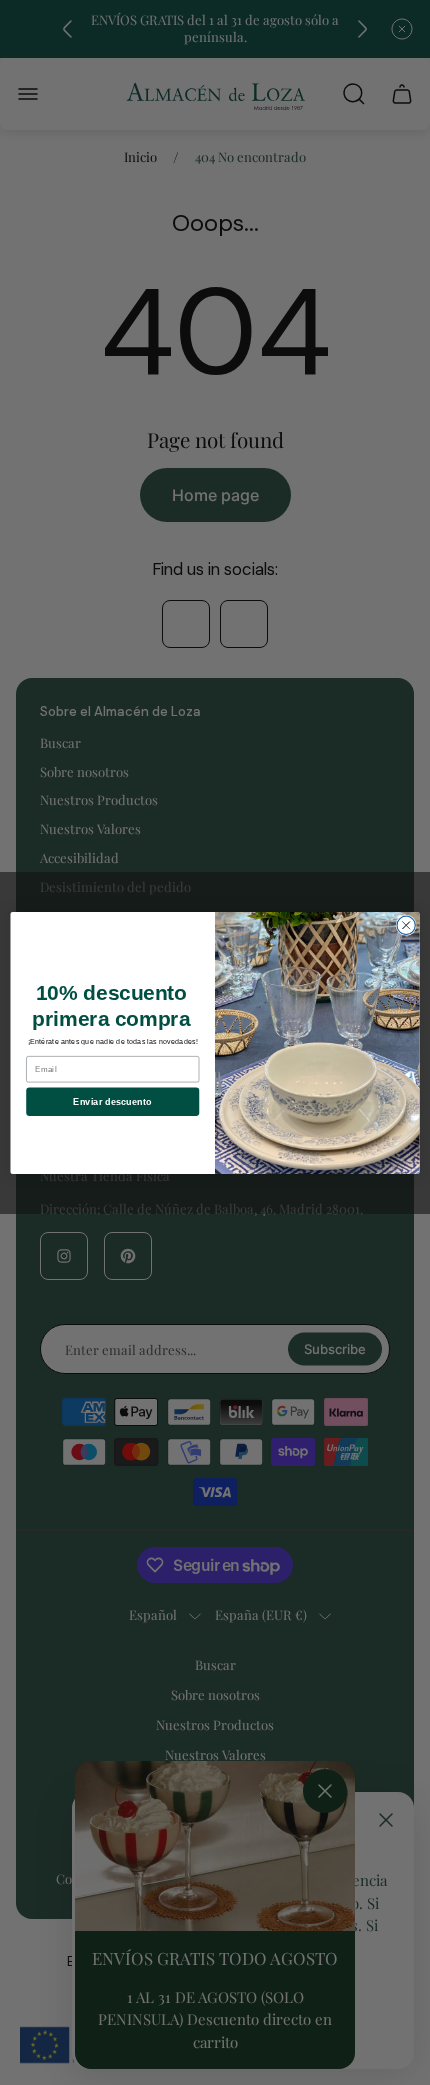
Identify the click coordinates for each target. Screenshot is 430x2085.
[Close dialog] (406, 925)
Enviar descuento (112, 1101)
